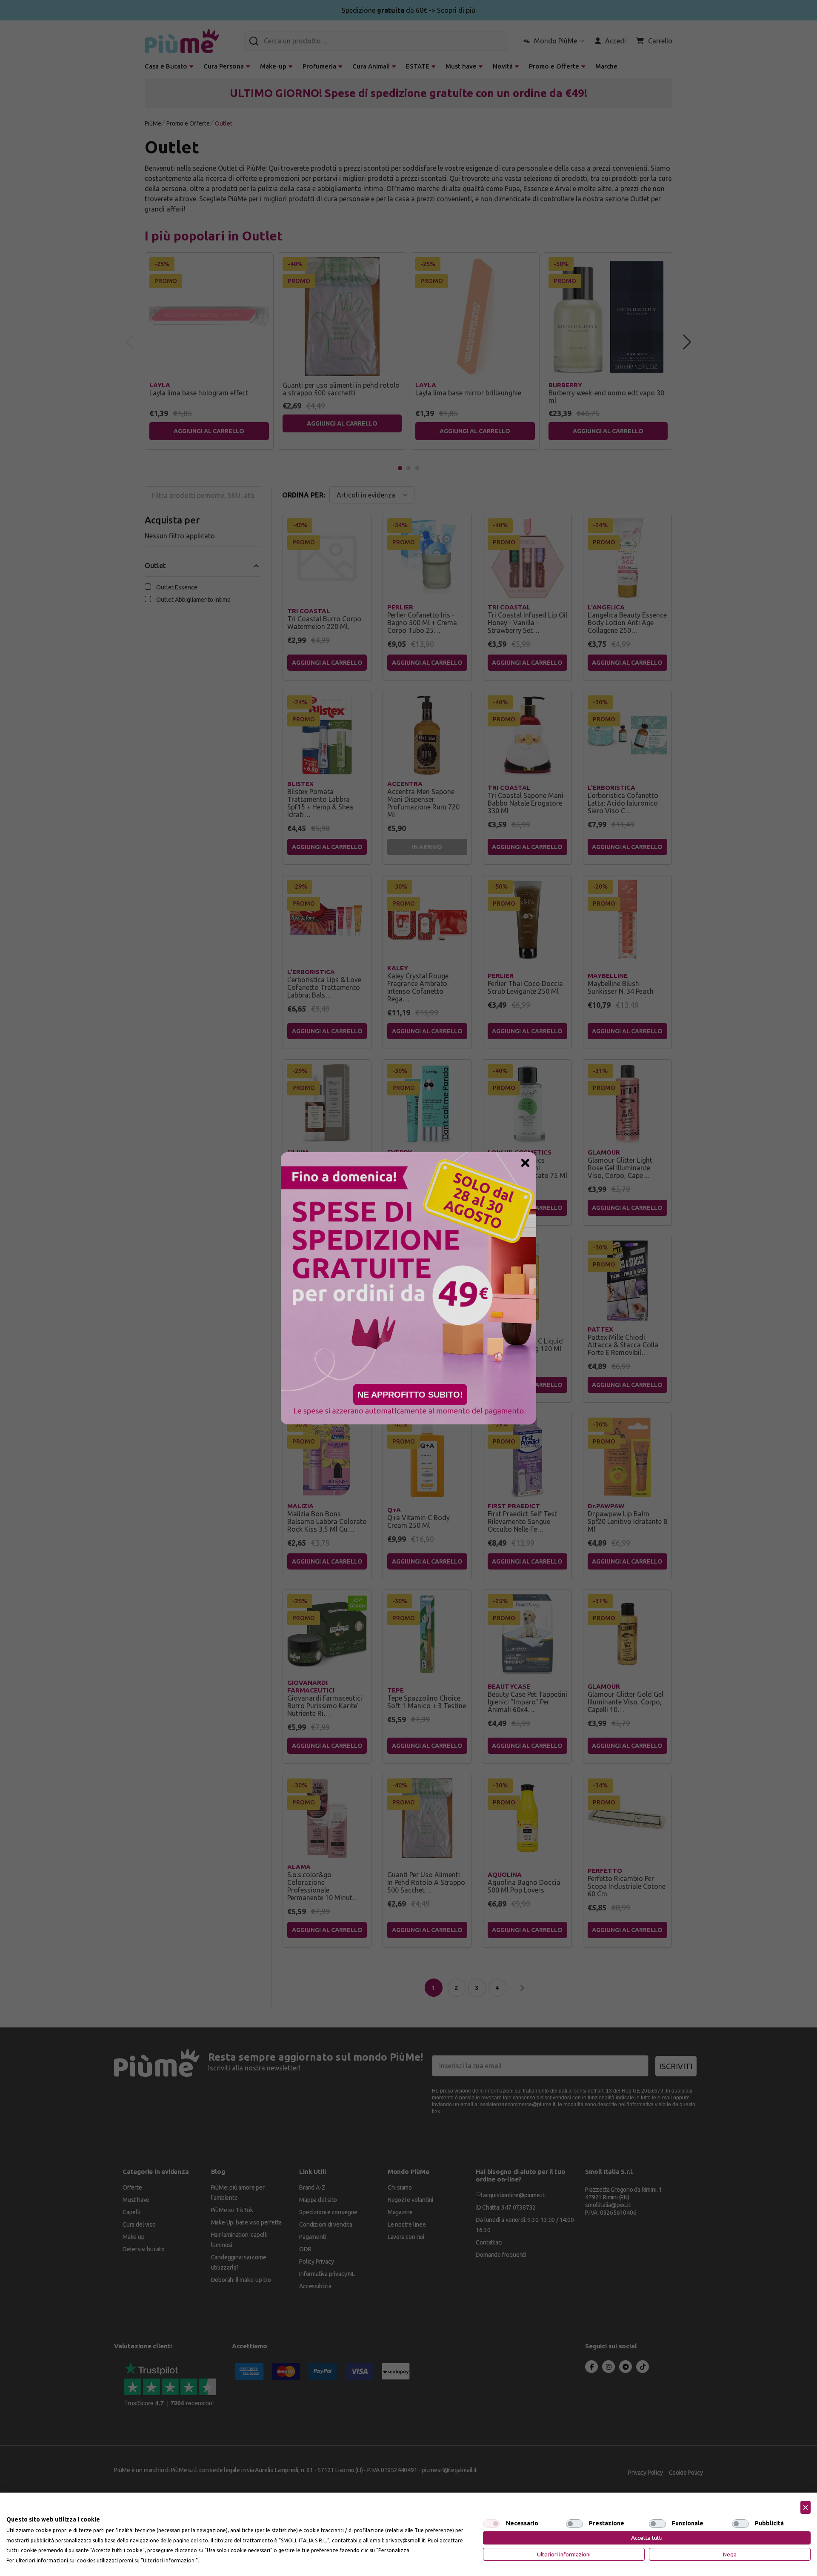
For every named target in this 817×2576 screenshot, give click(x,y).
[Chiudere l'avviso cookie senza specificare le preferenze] (806, 2507)
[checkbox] (491, 2524)
